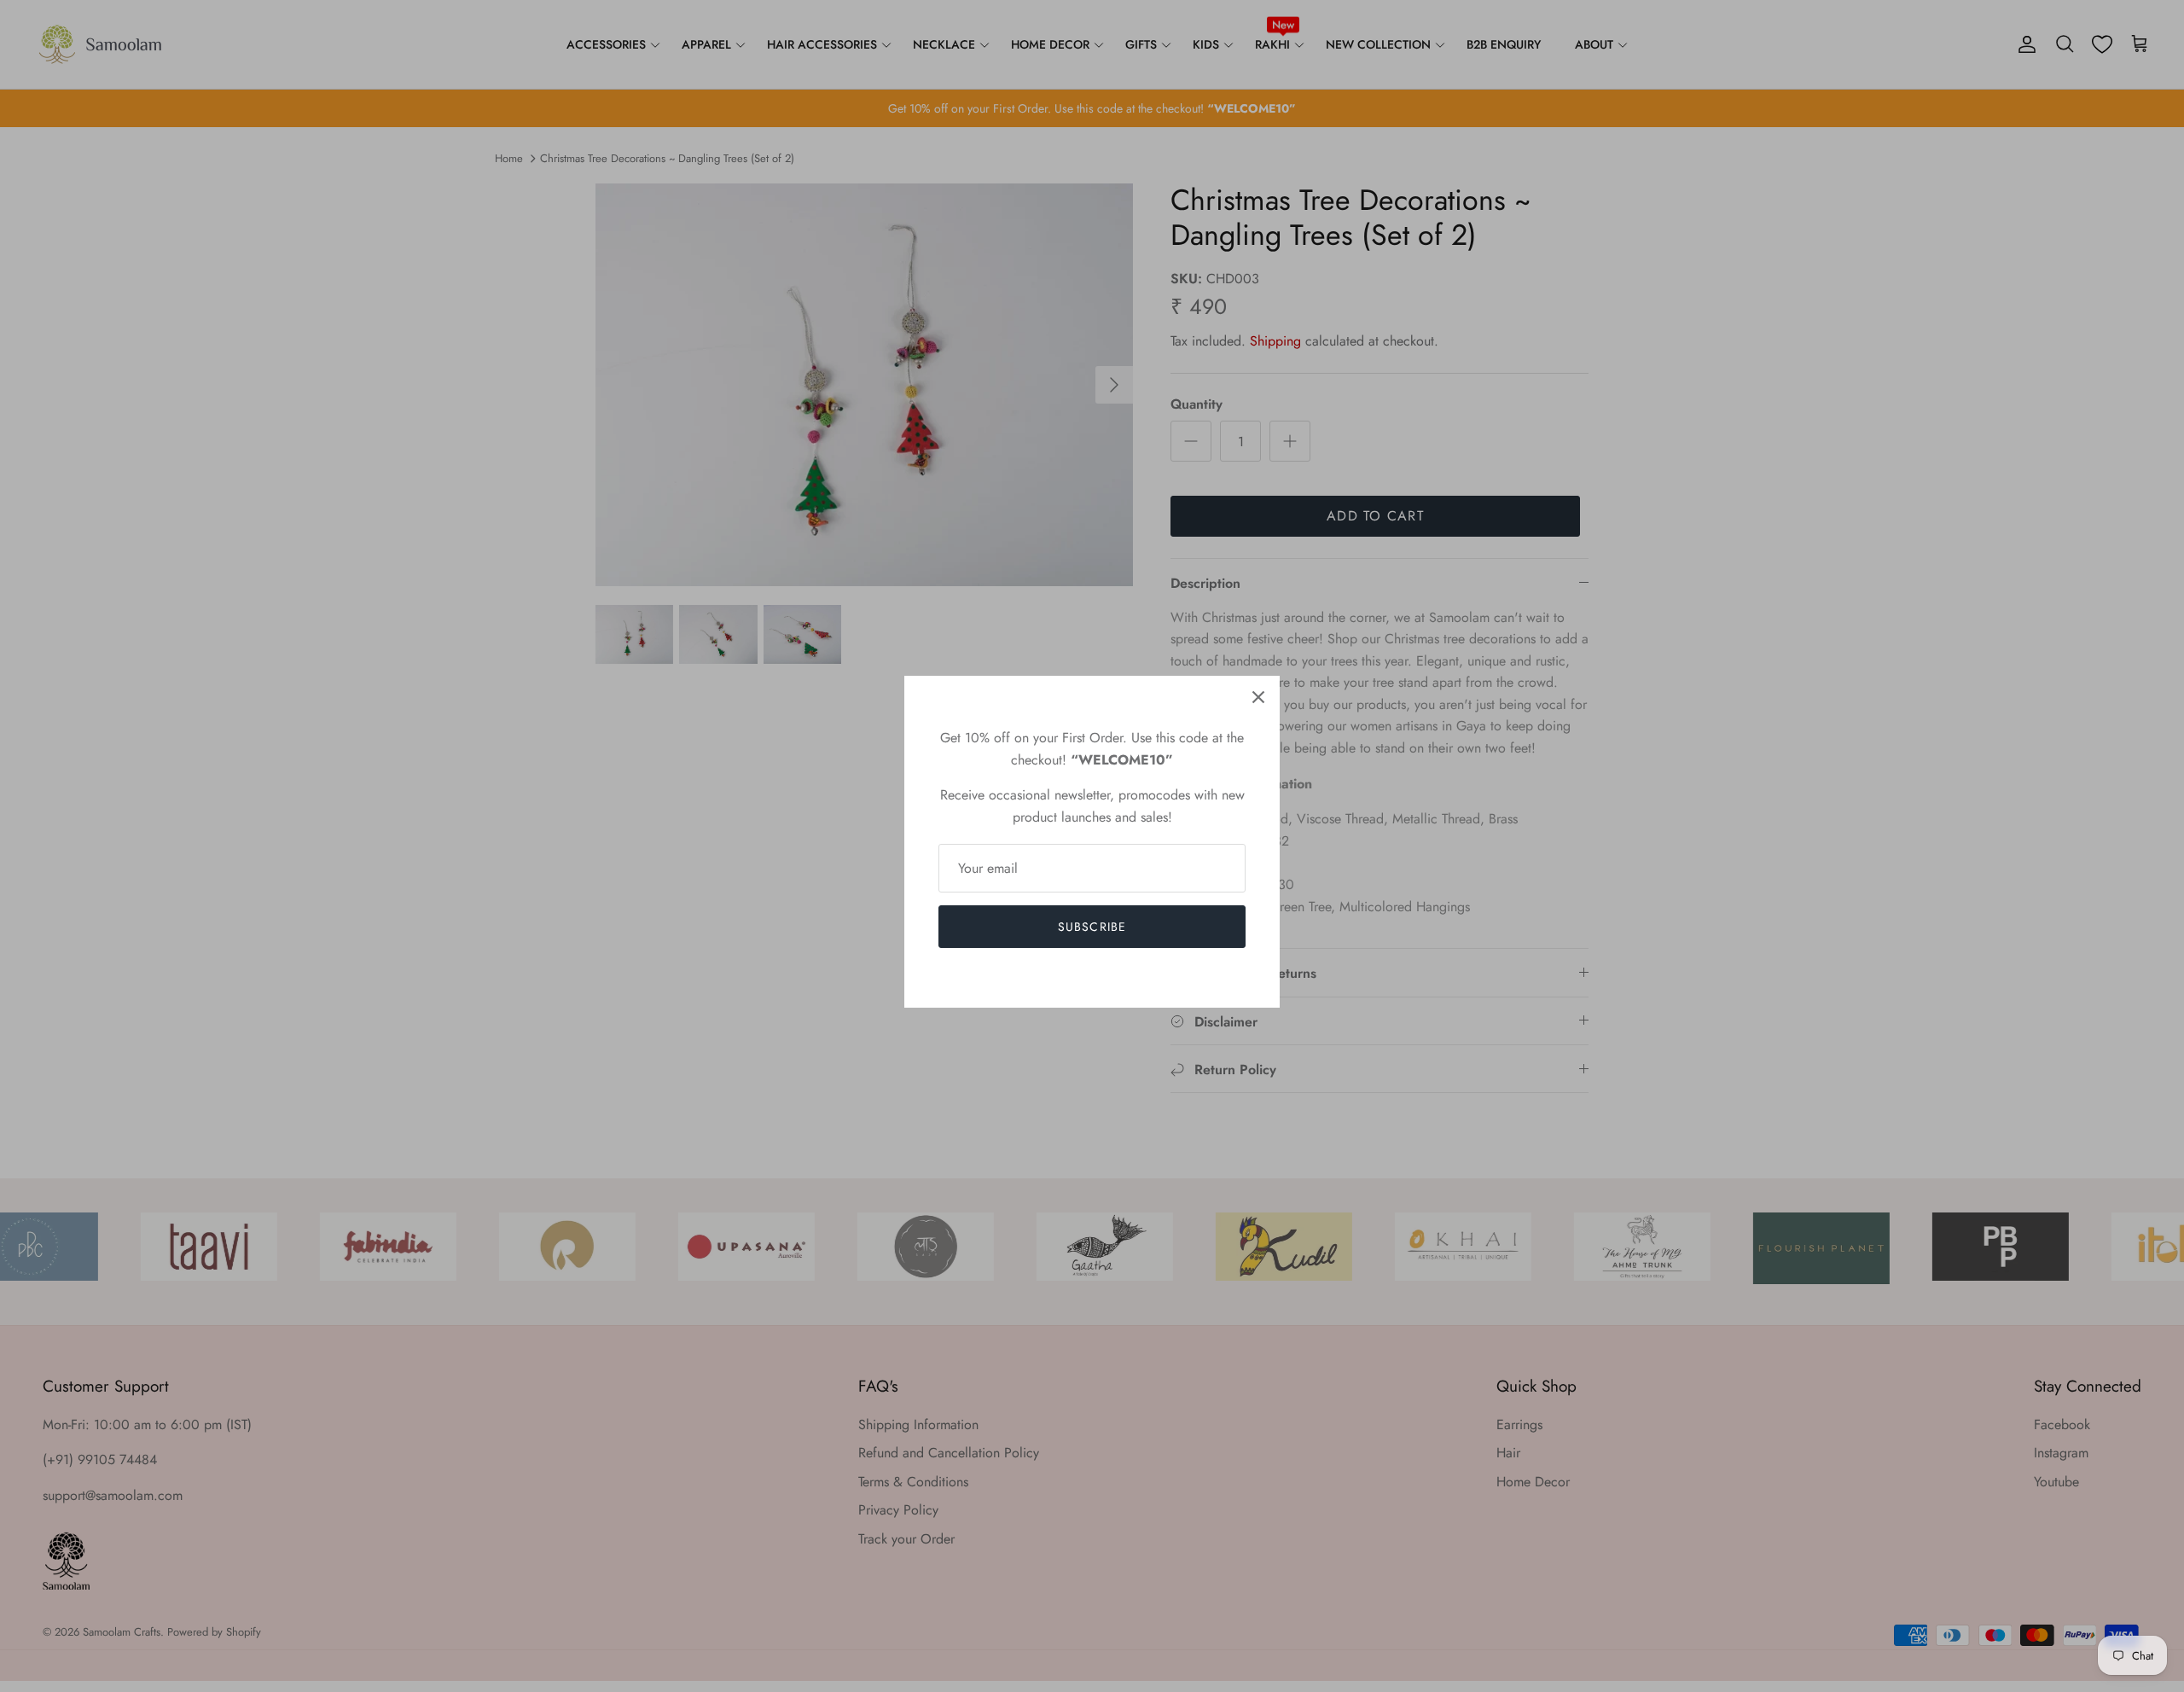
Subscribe (1092, 927)
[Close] (1258, 697)
